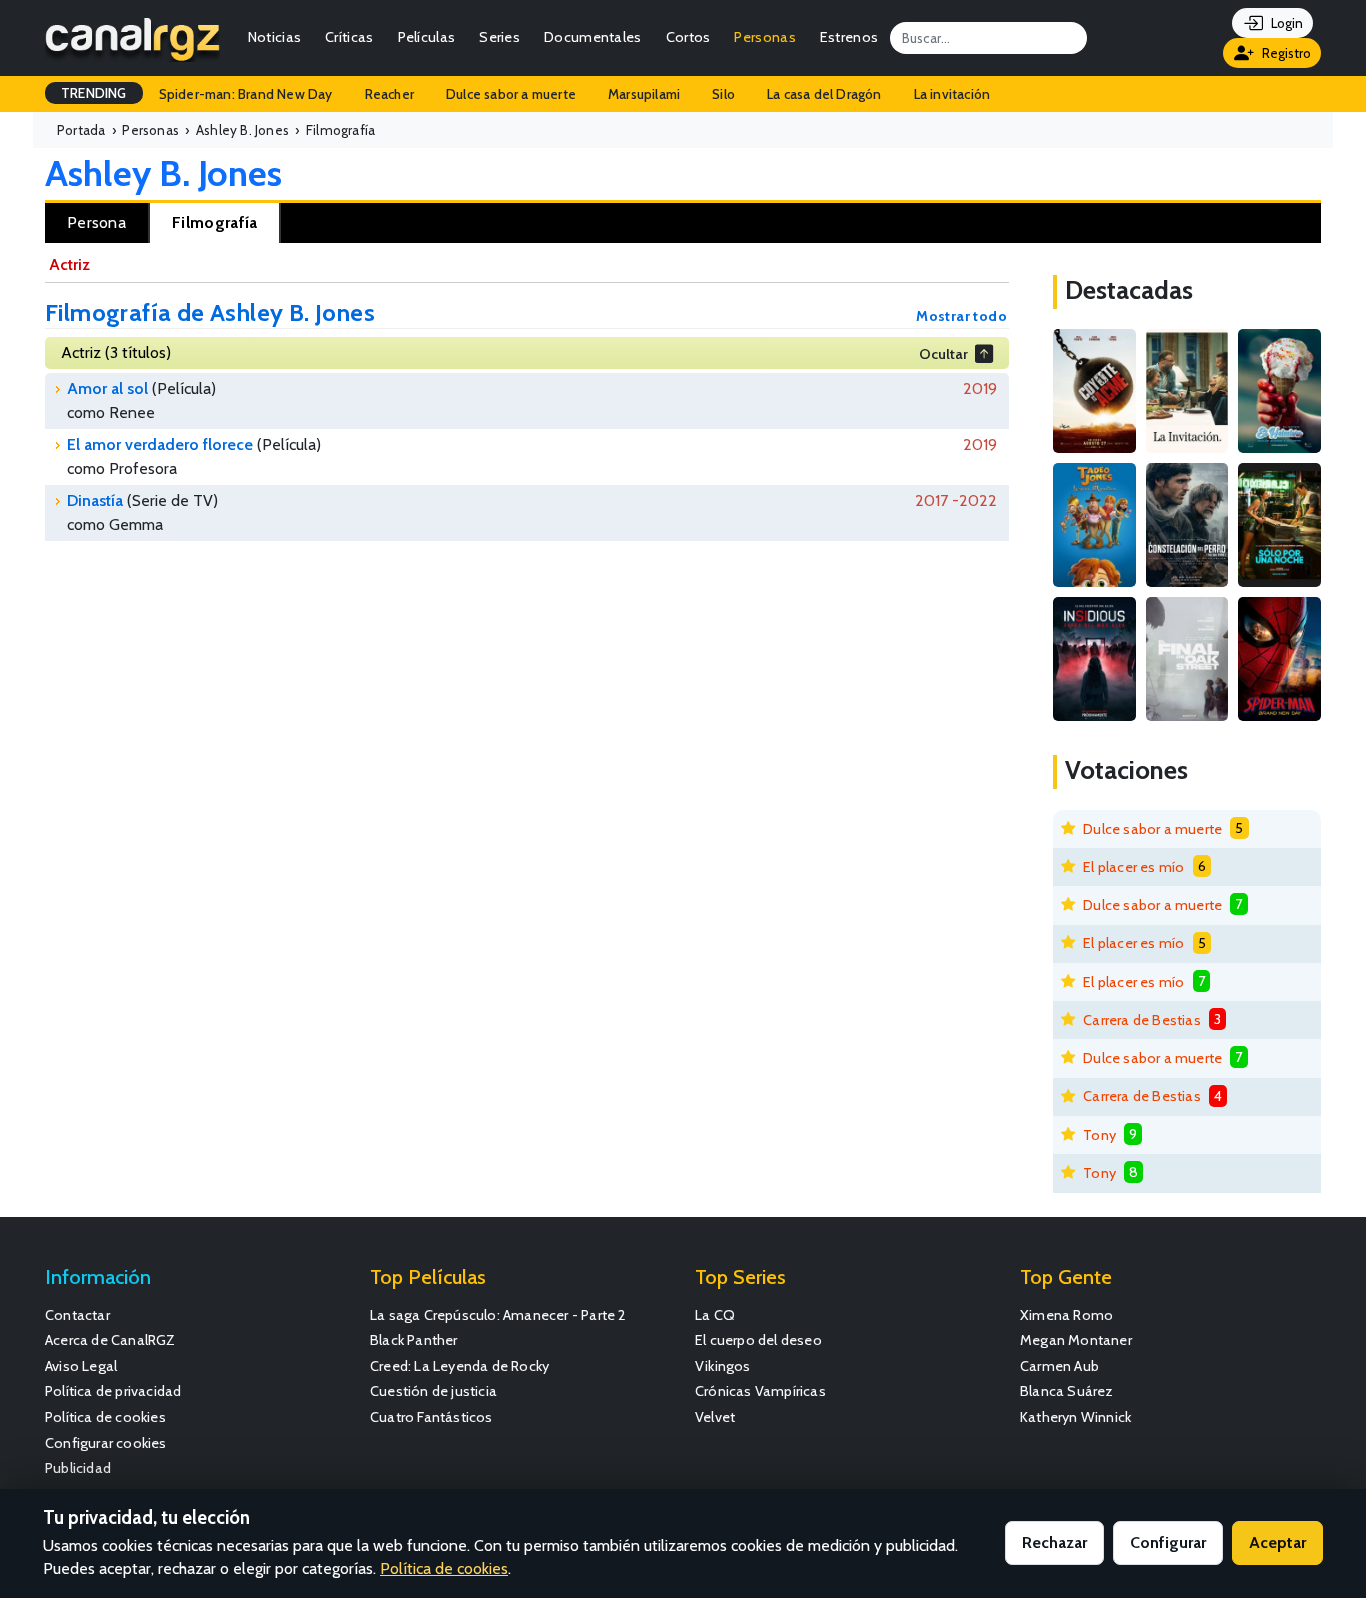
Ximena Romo (1066, 1315)
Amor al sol (107, 388)
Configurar (1168, 1542)
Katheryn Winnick (1075, 1417)
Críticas (349, 37)
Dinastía (95, 500)
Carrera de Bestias (1142, 1020)
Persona (96, 222)
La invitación (952, 94)
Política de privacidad (113, 1391)
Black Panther (414, 1340)
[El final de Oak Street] (1187, 659)
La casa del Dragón (824, 94)
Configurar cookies (106, 1443)
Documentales (593, 37)
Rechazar (1054, 1542)
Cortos (688, 37)
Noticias (274, 37)
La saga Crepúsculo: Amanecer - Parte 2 (498, 1315)
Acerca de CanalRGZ (110, 1340)
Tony (1099, 1135)
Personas (764, 37)
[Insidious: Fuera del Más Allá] (1094, 659)
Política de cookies (105, 1417)
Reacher (389, 94)
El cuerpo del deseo (758, 1340)
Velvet (715, 1417)
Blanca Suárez (1067, 1391)
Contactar (77, 1315)
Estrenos (849, 37)
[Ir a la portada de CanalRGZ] (132, 38)
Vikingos (723, 1366)
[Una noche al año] (1279, 525)
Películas (427, 37)
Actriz (69, 264)
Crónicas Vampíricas (760, 1391)
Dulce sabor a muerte (511, 94)
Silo (723, 94)
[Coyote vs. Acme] (1094, 391)
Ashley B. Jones (163, 173)
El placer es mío (1133, 867)
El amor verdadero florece (160, 444)
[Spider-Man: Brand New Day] (1279, 659)
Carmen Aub (1059, 1366)
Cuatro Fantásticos (431, 1417)
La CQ (715, 1315)
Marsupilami (644, 94)
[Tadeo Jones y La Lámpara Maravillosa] (1094, 525)
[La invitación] (1187, 391)
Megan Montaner (1076, 1340)
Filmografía (214, 222)
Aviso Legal (81, 1366)
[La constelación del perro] (1187, 525)
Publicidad (78, 1468)
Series (499, 37)
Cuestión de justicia (433, 1391)
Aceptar (1277, 1542)
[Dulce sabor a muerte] (1279, 391)
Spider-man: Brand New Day (246, 94)
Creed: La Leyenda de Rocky (459, 1366)
